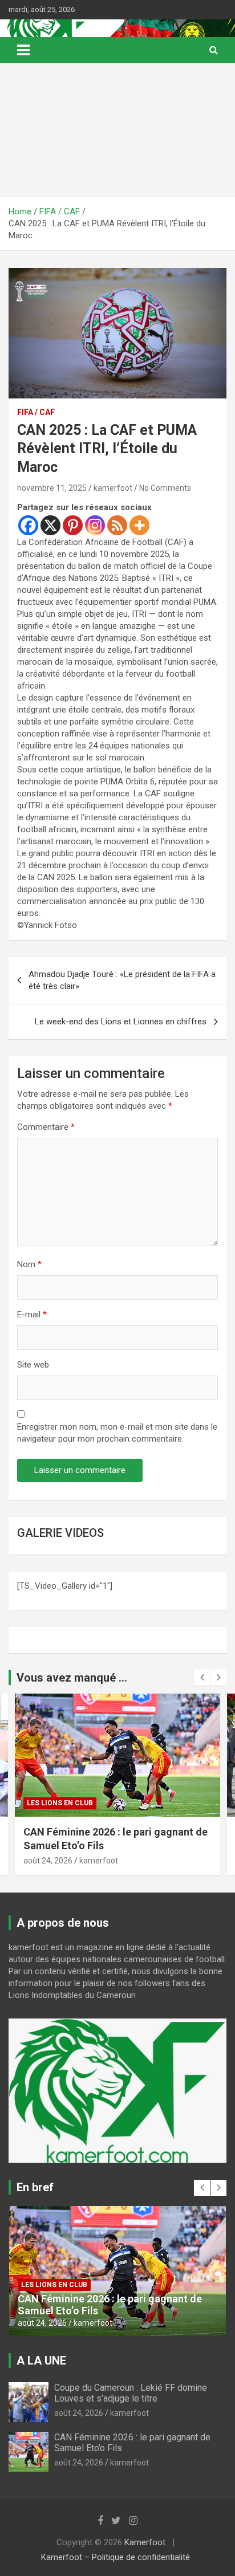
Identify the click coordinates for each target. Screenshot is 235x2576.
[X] (50, 525)
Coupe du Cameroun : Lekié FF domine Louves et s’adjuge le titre (131, 2393)
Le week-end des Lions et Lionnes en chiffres (121, 1022)
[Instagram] (95, 525)
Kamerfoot (145, 2542)
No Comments (165, 488)
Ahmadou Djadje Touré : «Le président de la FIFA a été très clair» (122, 980)
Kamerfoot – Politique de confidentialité (116, 2557)
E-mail (32, 1315)
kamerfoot (113, 488)
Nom (29, 1264)
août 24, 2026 (48, 1861)
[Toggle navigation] (23, 50)
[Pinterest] (73, 525)
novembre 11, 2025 (52, 488)
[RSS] (117, 525)
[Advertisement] (117, 130)
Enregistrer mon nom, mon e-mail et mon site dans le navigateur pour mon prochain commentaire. (117, 1433)
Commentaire (46, 1127)
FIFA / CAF (36, 412)
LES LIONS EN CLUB (60, 1803)
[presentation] (202, 1678)
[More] (139, 525)
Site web (33, 1365)
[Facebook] (28, 525)
